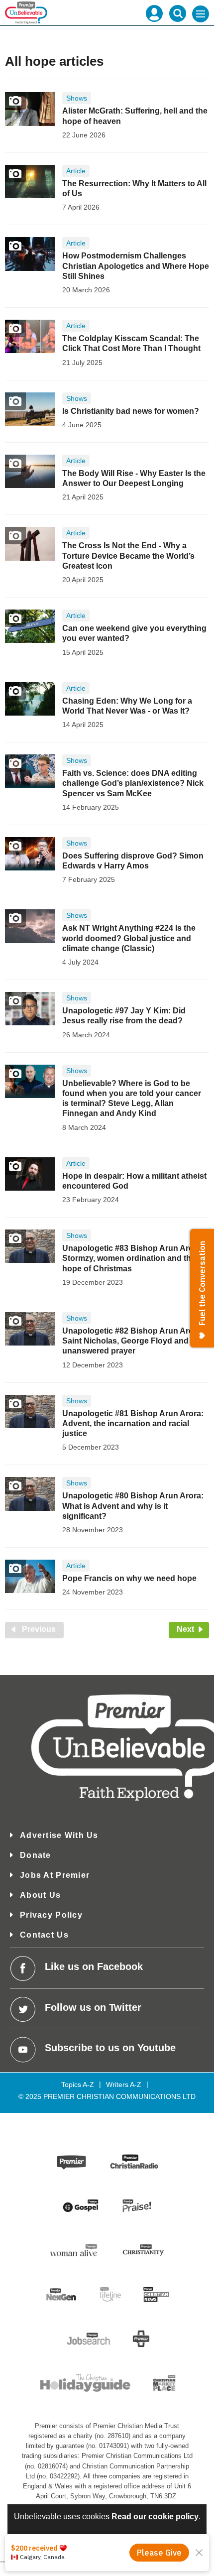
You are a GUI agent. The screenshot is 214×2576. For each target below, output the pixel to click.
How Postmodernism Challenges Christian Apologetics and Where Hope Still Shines (136, 266)
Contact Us (44, 1935)
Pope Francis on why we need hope (129, 1578)
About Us (40, 1895)
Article (76, 171)
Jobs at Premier (55, 1875)
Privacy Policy (51, 1915)
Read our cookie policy (155, 2516)
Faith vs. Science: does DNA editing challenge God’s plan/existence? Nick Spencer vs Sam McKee (133, 783)
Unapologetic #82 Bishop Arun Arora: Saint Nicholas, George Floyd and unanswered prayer (133, 1341)
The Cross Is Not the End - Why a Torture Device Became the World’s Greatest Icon (128, 556)
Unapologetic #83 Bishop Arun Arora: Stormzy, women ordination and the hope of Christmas (133, 1258)
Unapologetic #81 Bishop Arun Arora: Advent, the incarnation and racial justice (133, 1424)
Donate (36, 1855)
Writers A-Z (124, 2085)
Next (193, 1629)
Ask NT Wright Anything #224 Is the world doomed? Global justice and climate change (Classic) (129, 938)
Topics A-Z (78, 2085)
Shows (77, 98)
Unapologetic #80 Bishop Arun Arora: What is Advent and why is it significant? (133, 1506)
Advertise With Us (59, 1835)
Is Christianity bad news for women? (131, 411)
